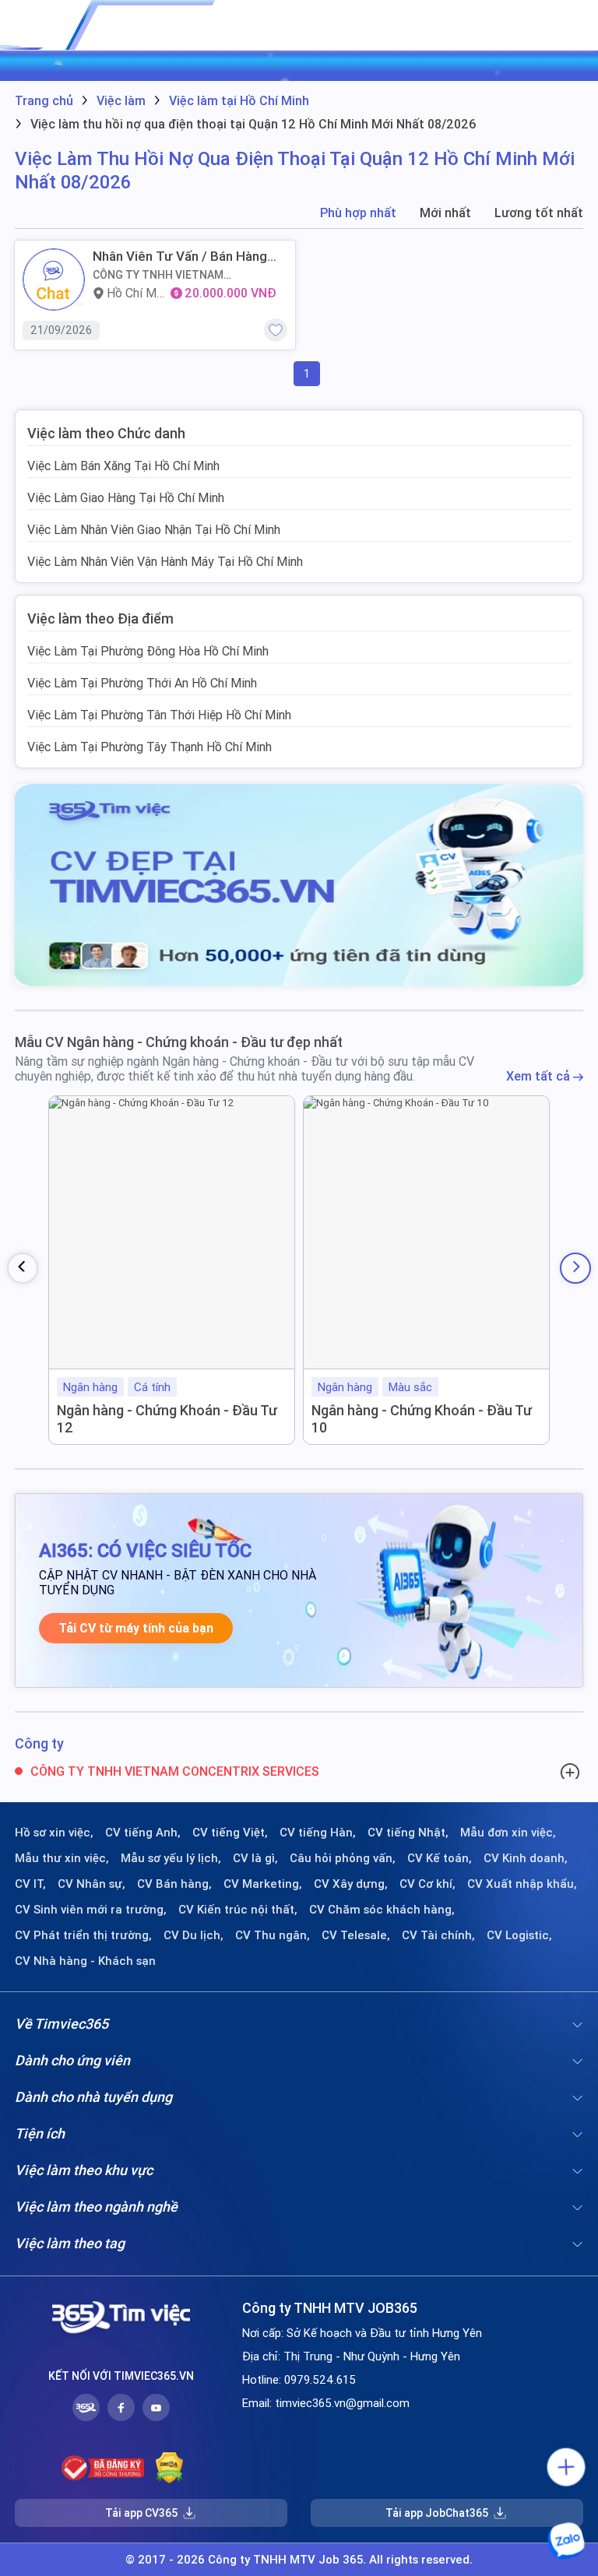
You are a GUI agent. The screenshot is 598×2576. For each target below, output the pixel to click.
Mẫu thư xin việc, (62, 1858)
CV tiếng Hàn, (318, 1833)
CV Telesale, (356, 1935)
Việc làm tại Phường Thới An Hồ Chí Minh (142, 683)
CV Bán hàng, (174, 1884)
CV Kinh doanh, (526, 1858)
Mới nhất (445, 213)
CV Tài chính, (438, 1935)
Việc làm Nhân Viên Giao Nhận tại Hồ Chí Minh (154, 529)
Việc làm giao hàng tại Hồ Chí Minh (126, 497)
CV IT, (30, 1884)
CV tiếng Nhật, (408, 1833)
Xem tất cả (540, 1076)
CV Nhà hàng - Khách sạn (85, 1961)
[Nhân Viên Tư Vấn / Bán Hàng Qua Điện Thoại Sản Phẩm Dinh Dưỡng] (54, 279)
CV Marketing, (263, 1884)
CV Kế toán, (440, 1858)
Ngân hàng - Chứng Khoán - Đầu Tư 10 (422, 1419)
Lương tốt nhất (539, 213)
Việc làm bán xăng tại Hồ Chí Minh (123, 466)
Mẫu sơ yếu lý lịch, (171, 1858)
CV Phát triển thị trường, (83, 1935)
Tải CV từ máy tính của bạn (136, 1628)
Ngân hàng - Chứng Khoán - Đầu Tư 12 (167, 1419)
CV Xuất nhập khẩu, (522, 1884)
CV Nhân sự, (91, 1884)
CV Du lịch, (193, 1935)
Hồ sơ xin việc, (54, 1833)
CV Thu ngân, (273, 1935)
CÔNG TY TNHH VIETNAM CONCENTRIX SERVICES (158, 275)
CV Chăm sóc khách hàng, (382, 1910)
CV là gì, (255, 1858)
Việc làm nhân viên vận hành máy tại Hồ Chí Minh (165, 561)
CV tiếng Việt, (230, 1833)
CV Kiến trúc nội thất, (238, 1910)
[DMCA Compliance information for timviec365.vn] (169, 2468)
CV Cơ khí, (427, 1884)
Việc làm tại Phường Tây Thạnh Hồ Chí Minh (149, 747)
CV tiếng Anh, (143, 1833)
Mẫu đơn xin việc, (508, 1833)
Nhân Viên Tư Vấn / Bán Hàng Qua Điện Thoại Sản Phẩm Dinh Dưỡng (184, 256)
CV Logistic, (519, 1935)
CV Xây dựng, (351, 1884)
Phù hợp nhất (358, 213)
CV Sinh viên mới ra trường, (91, 1910)
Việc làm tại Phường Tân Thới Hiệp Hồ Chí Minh (159, 715)
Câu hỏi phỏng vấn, (343, 1858)
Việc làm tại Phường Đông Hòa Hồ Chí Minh (148, 651)
